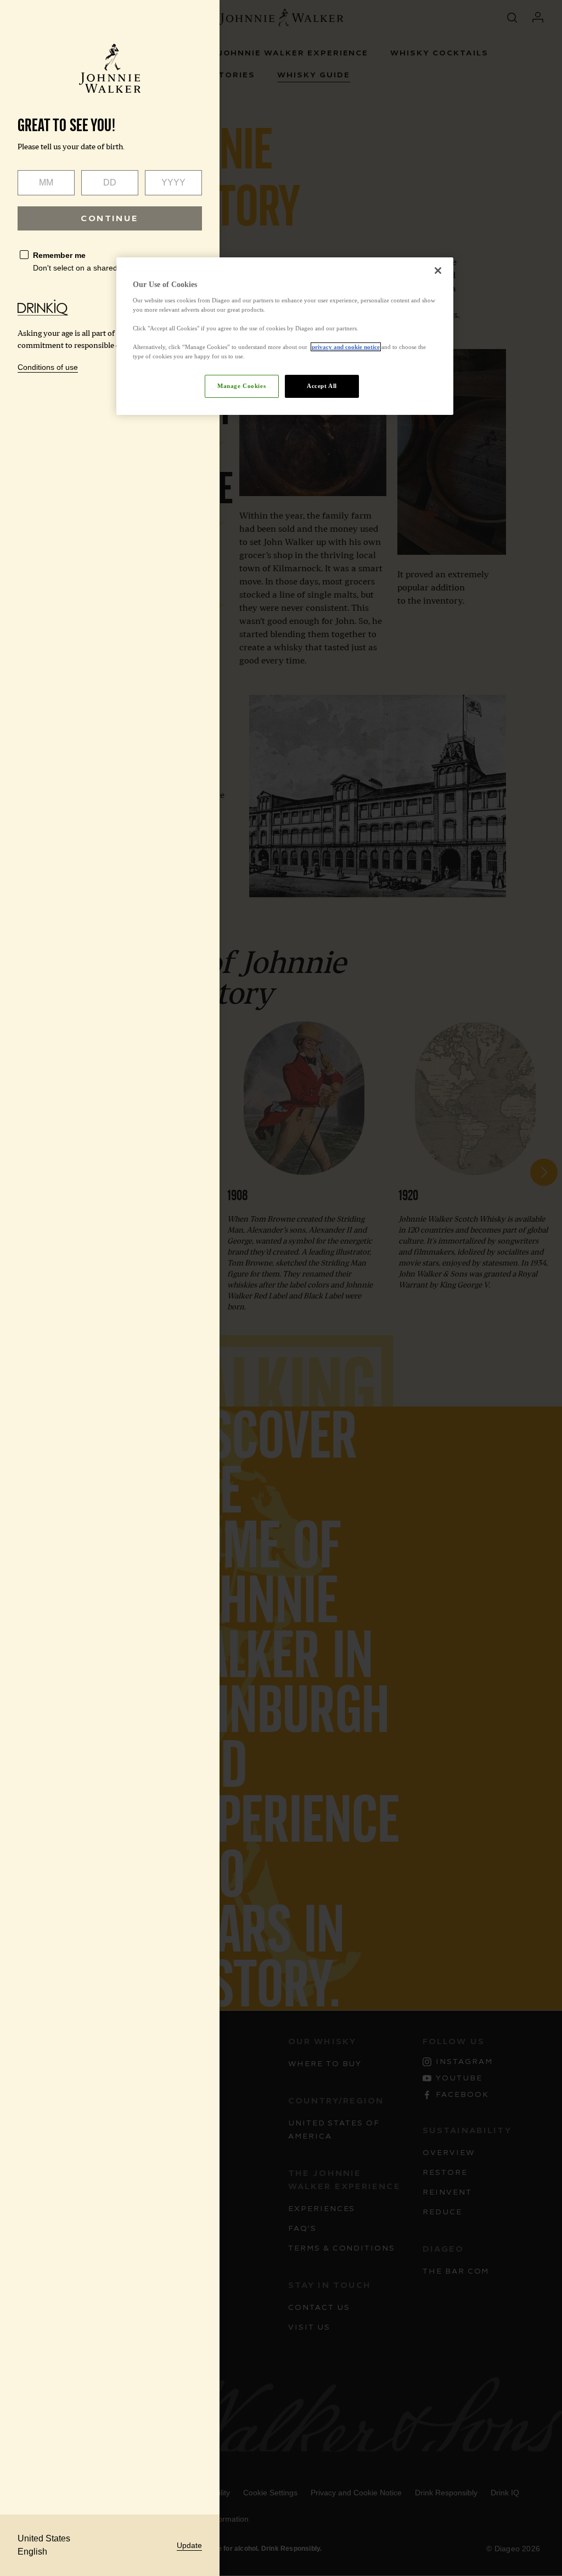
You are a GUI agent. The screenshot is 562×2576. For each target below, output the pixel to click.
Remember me (59, 255)
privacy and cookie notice (346, 347)
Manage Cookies (241, 386)
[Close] (438, 271)
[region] (285, 336)
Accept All (322, 386)
